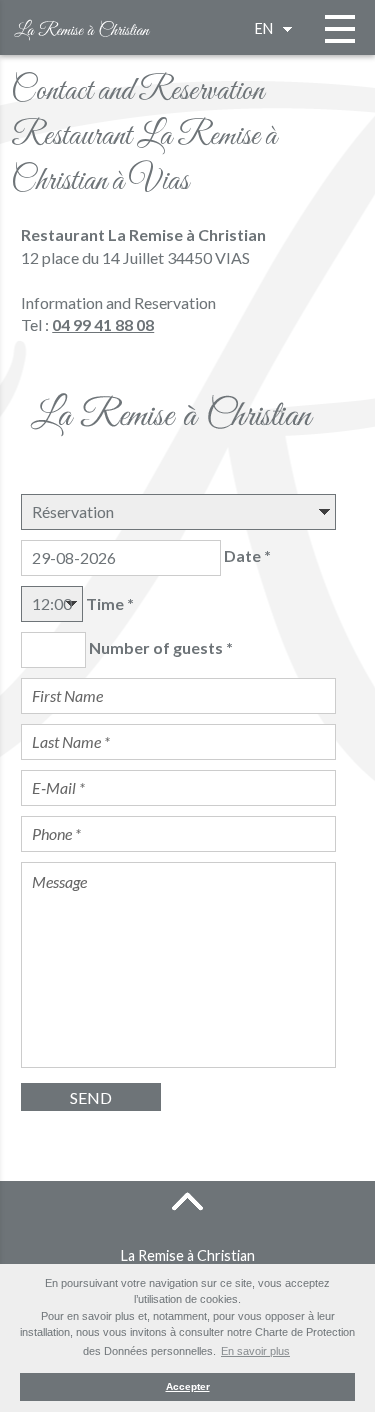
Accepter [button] (188, 1386)
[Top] (188, 1201)
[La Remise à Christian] (85, 25)
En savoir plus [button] (255, 1351)
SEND (91, 1097)
